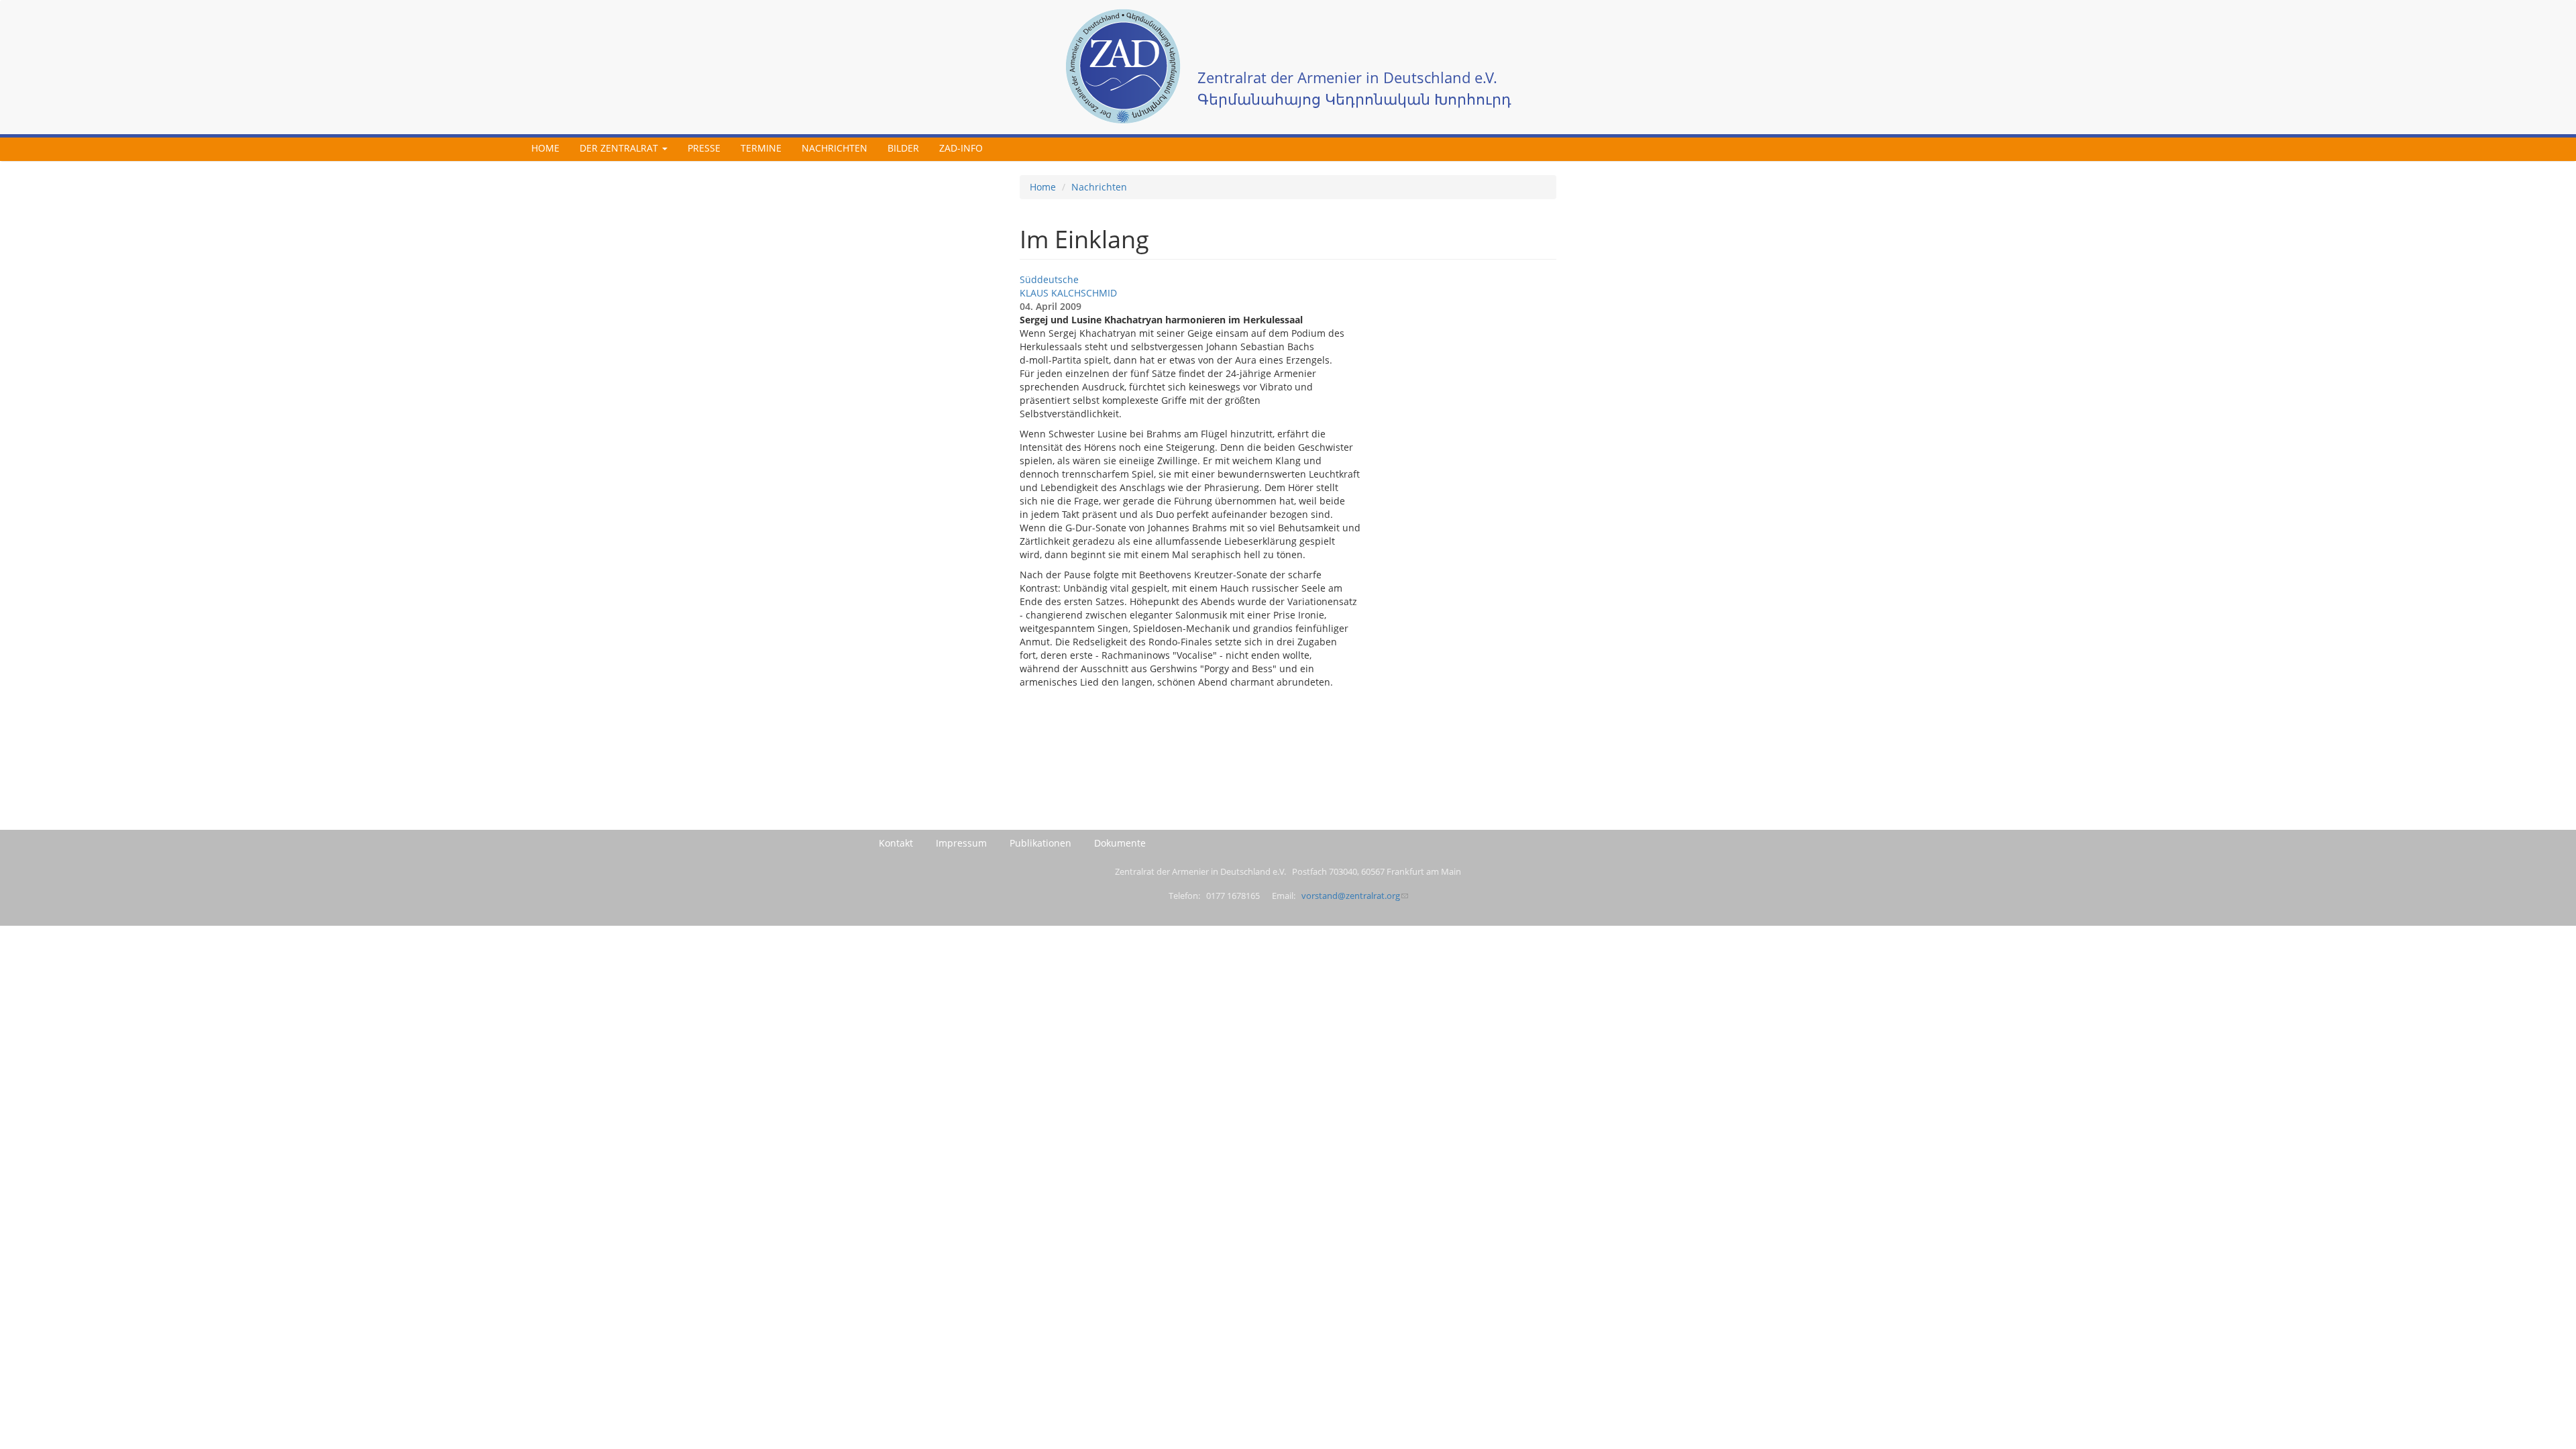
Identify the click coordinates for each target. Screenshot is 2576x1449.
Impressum (961, 843)
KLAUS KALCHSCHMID (1068, 293)
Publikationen (1040, 843)
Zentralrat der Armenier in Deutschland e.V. (1347, 77)
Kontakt (896, 843)
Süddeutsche (1049, 279)
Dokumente (1120, 843)
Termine (761, 148)
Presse (704, 148)
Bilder (903, 148)
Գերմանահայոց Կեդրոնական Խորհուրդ (1354, 99)
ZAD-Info (961, 148)
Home (545, 148)
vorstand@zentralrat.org (1351, 896)
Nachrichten (835, 148)
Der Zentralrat (620, 148)
